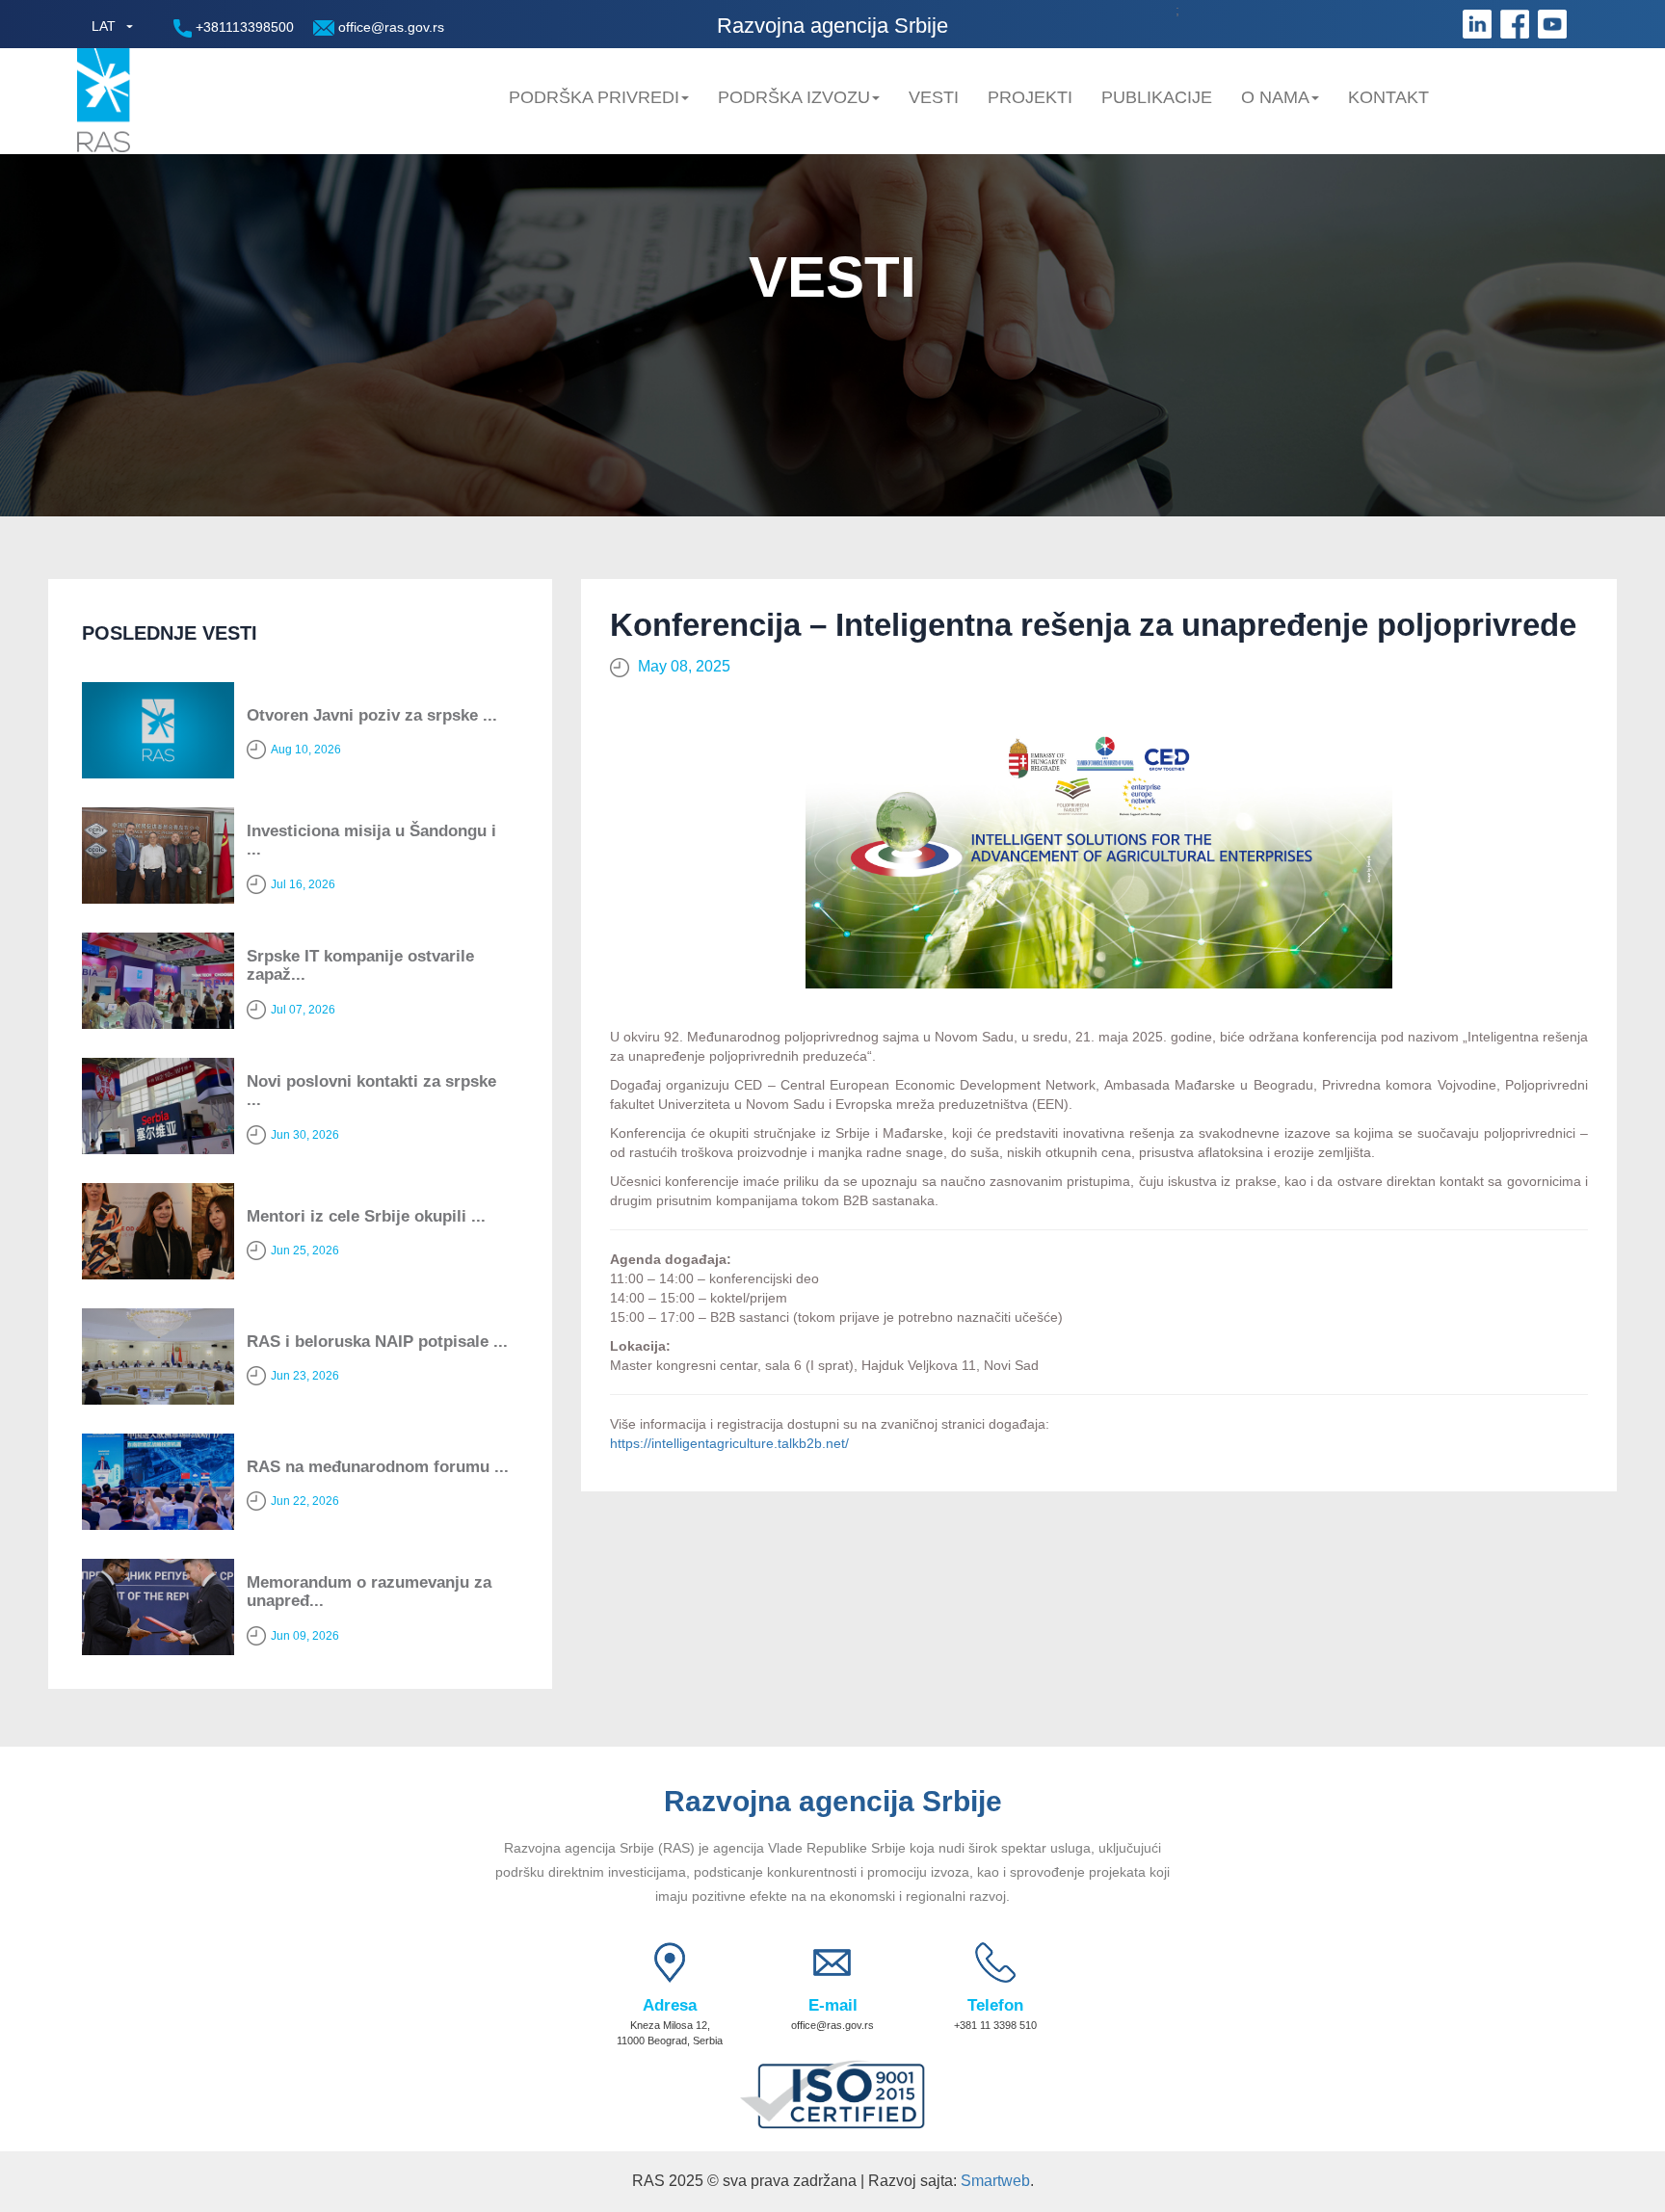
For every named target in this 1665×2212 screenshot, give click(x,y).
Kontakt (1388, 97)
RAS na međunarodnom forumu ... (378, 1467)
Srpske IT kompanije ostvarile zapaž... (360, 965)
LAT (104, 26)
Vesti (934, 97)
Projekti (1030, 97)
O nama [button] (1275, 97)
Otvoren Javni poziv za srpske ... (372, 715)
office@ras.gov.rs (389, 27)
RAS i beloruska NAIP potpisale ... (377, 1342)
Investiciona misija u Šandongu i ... (371, 840)
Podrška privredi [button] (594, 97)
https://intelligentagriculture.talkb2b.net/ (729, 1443)
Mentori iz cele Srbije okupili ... (366, 1216)
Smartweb (995, 2181)
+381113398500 (243, 27)
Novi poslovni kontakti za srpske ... (371, 1091)
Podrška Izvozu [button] (794, 97)
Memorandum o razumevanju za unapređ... (369, 1592)
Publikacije (1157, 97)
